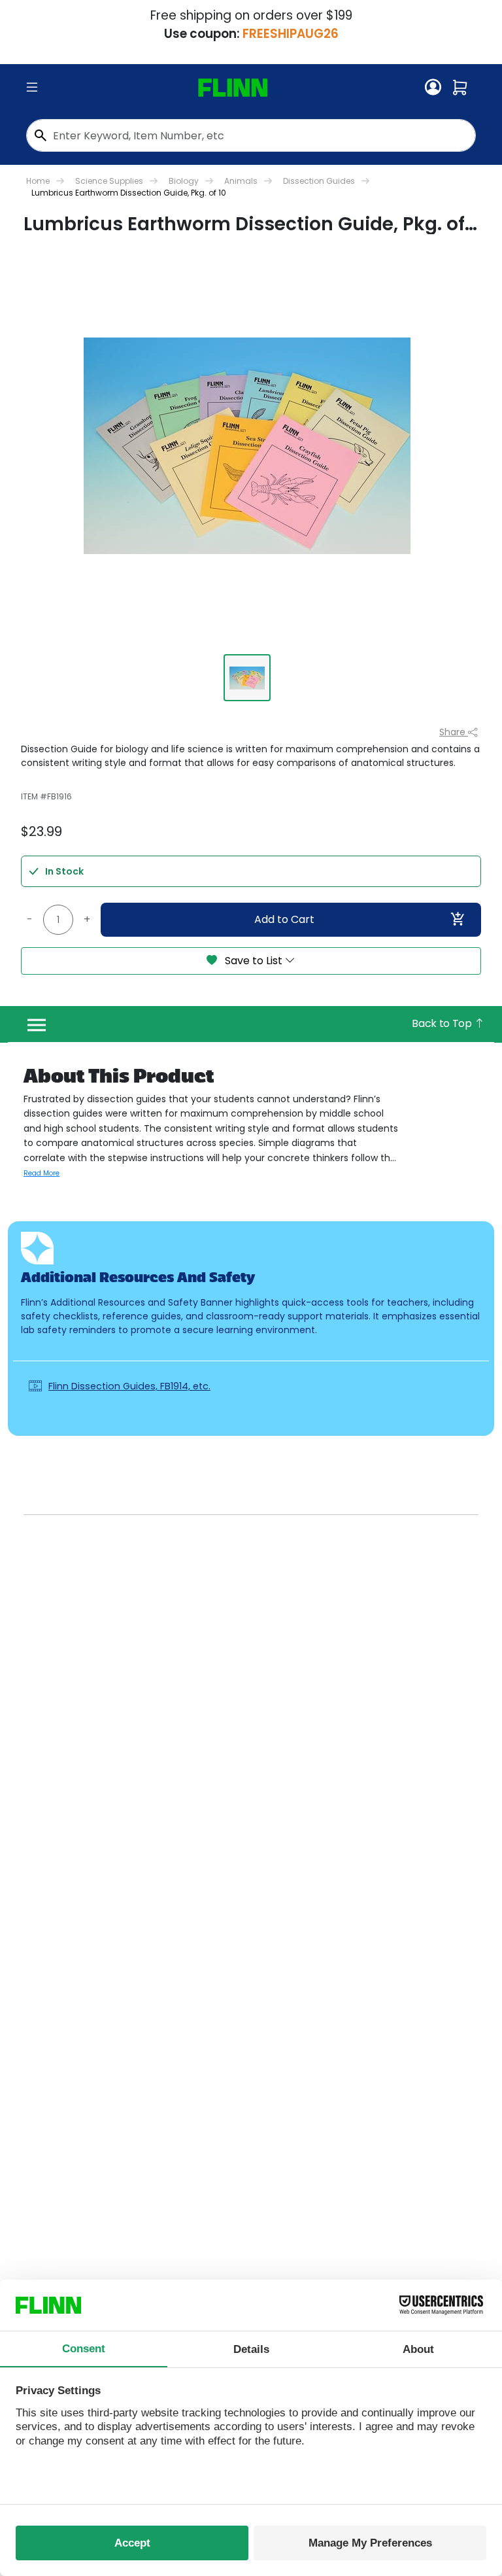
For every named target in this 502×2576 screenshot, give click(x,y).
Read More (42, 1173)
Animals (241, 181)
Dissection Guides (319, 181)
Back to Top (443, 1023)
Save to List (254, 961)
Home (38, 181)
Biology (184, 181)
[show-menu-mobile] (32, 88)
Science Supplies (109, 181)
